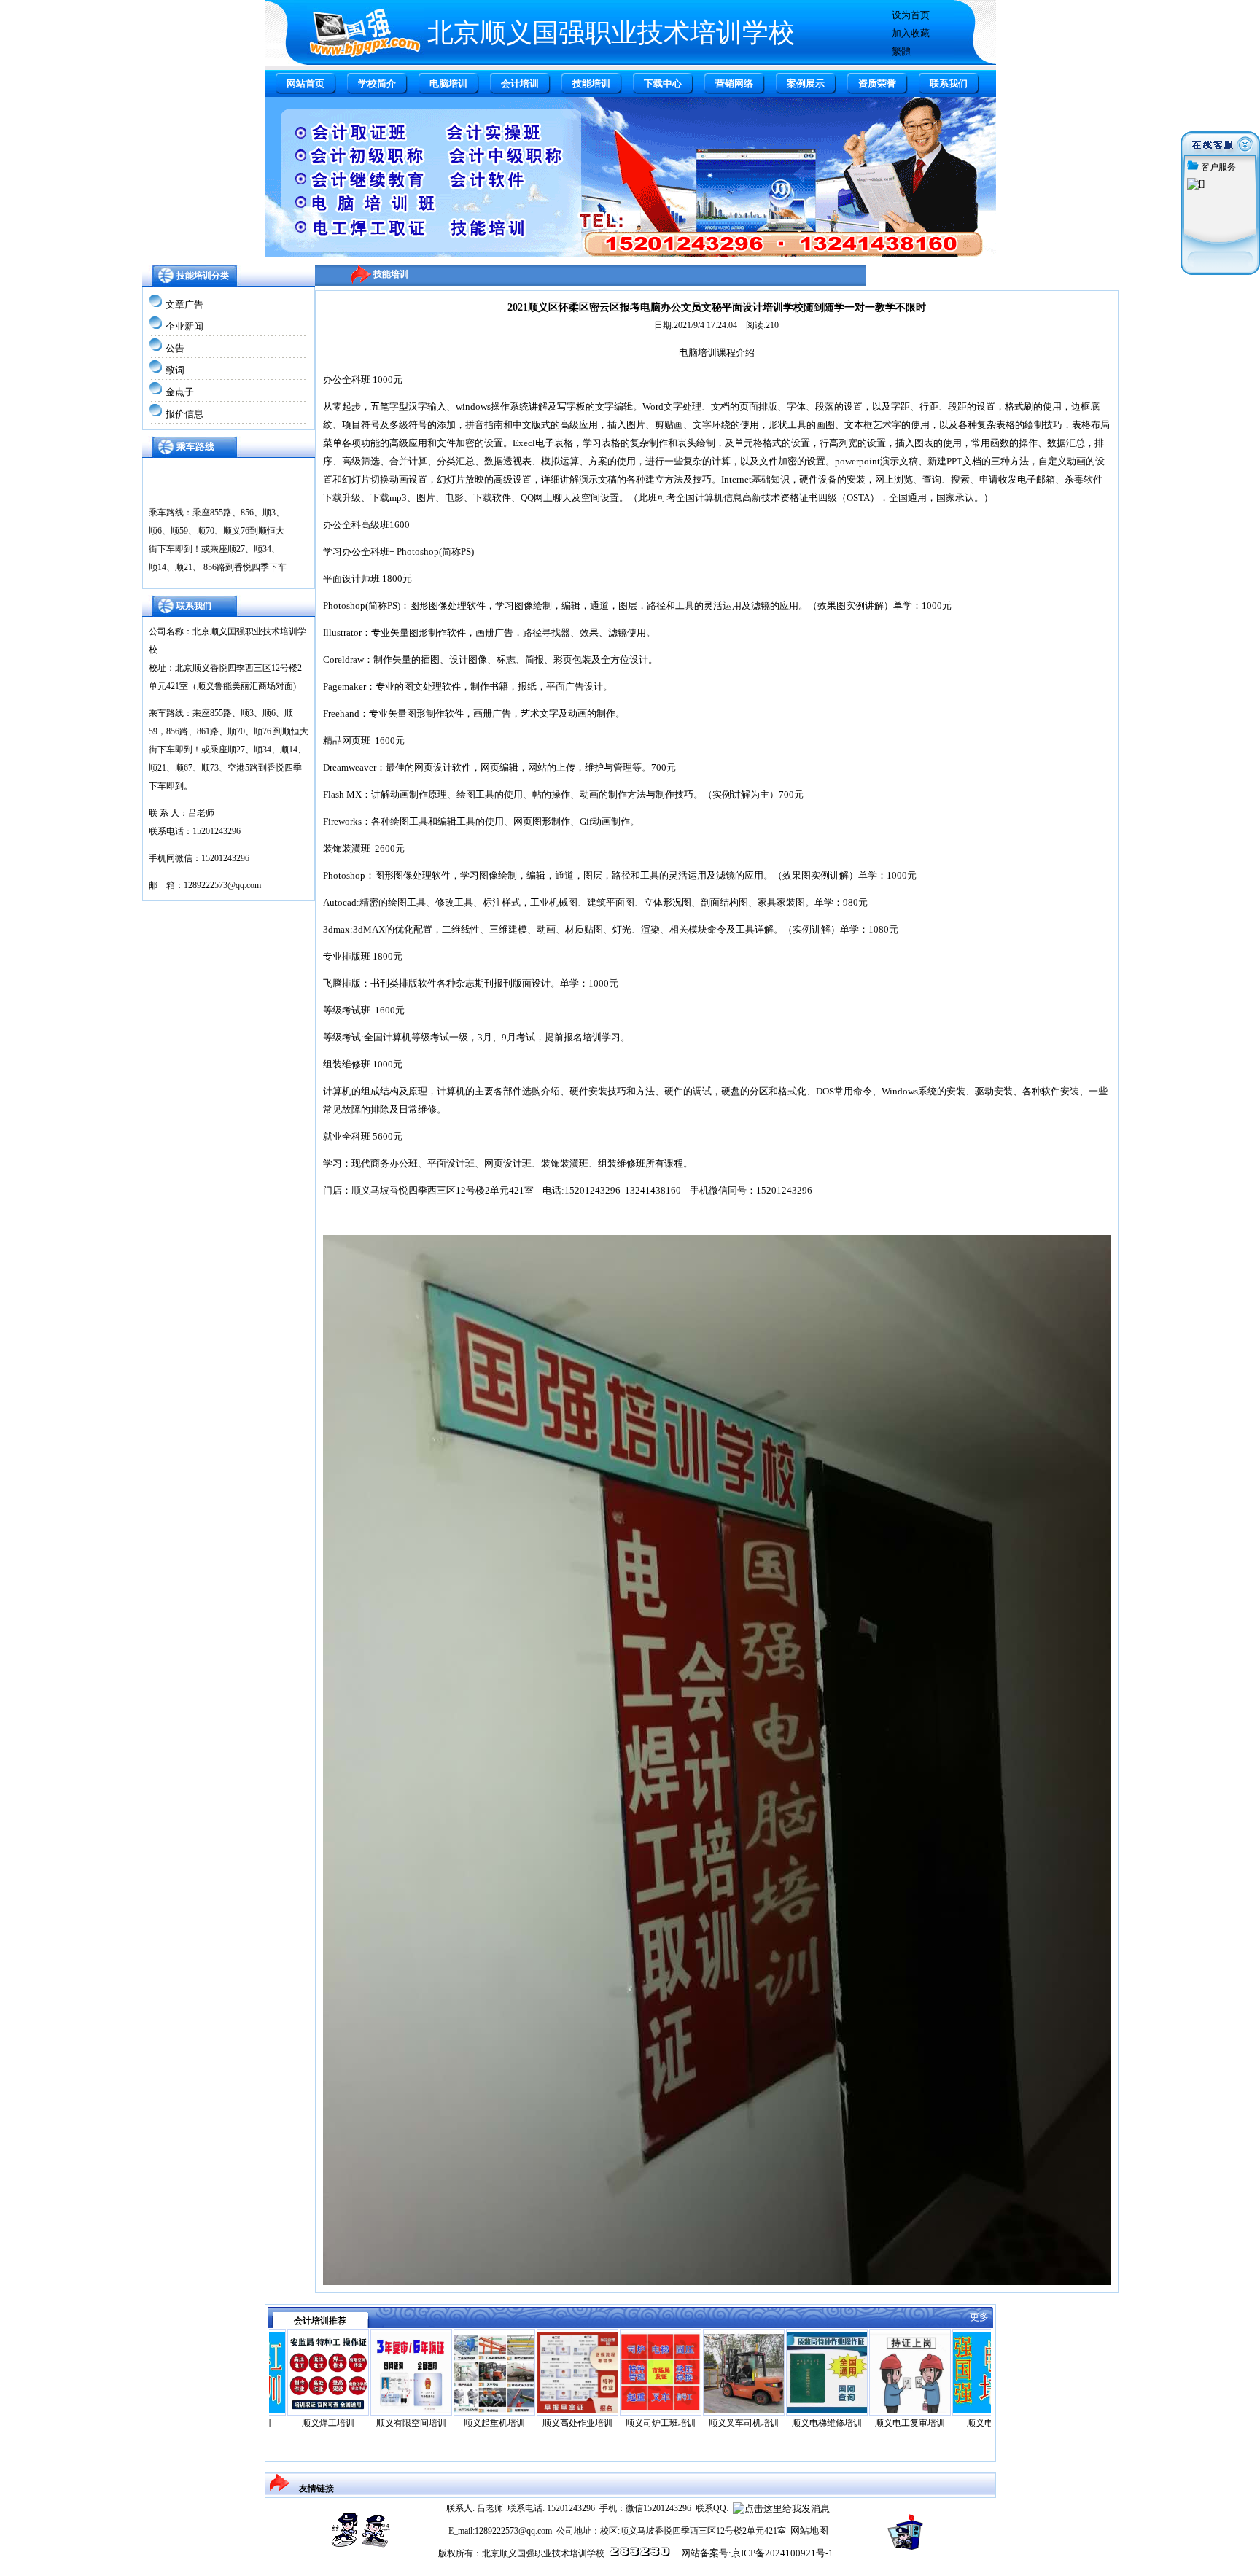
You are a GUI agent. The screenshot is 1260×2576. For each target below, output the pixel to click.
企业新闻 (184, 326)
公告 (175, 348)
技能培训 (591, 83)
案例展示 (806, 83)
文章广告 (184, 304)
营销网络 (734, 83)
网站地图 (809, 2530)
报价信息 (184, 414)
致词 (175, 370)
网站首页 (306, 83)
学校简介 (377, 83)
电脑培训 (448, 83)
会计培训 (520, 83)
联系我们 (949, 83)
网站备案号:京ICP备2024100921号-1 (757, 2553)
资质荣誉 (877, 83)
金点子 (180, 392)
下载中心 (663, 83)
